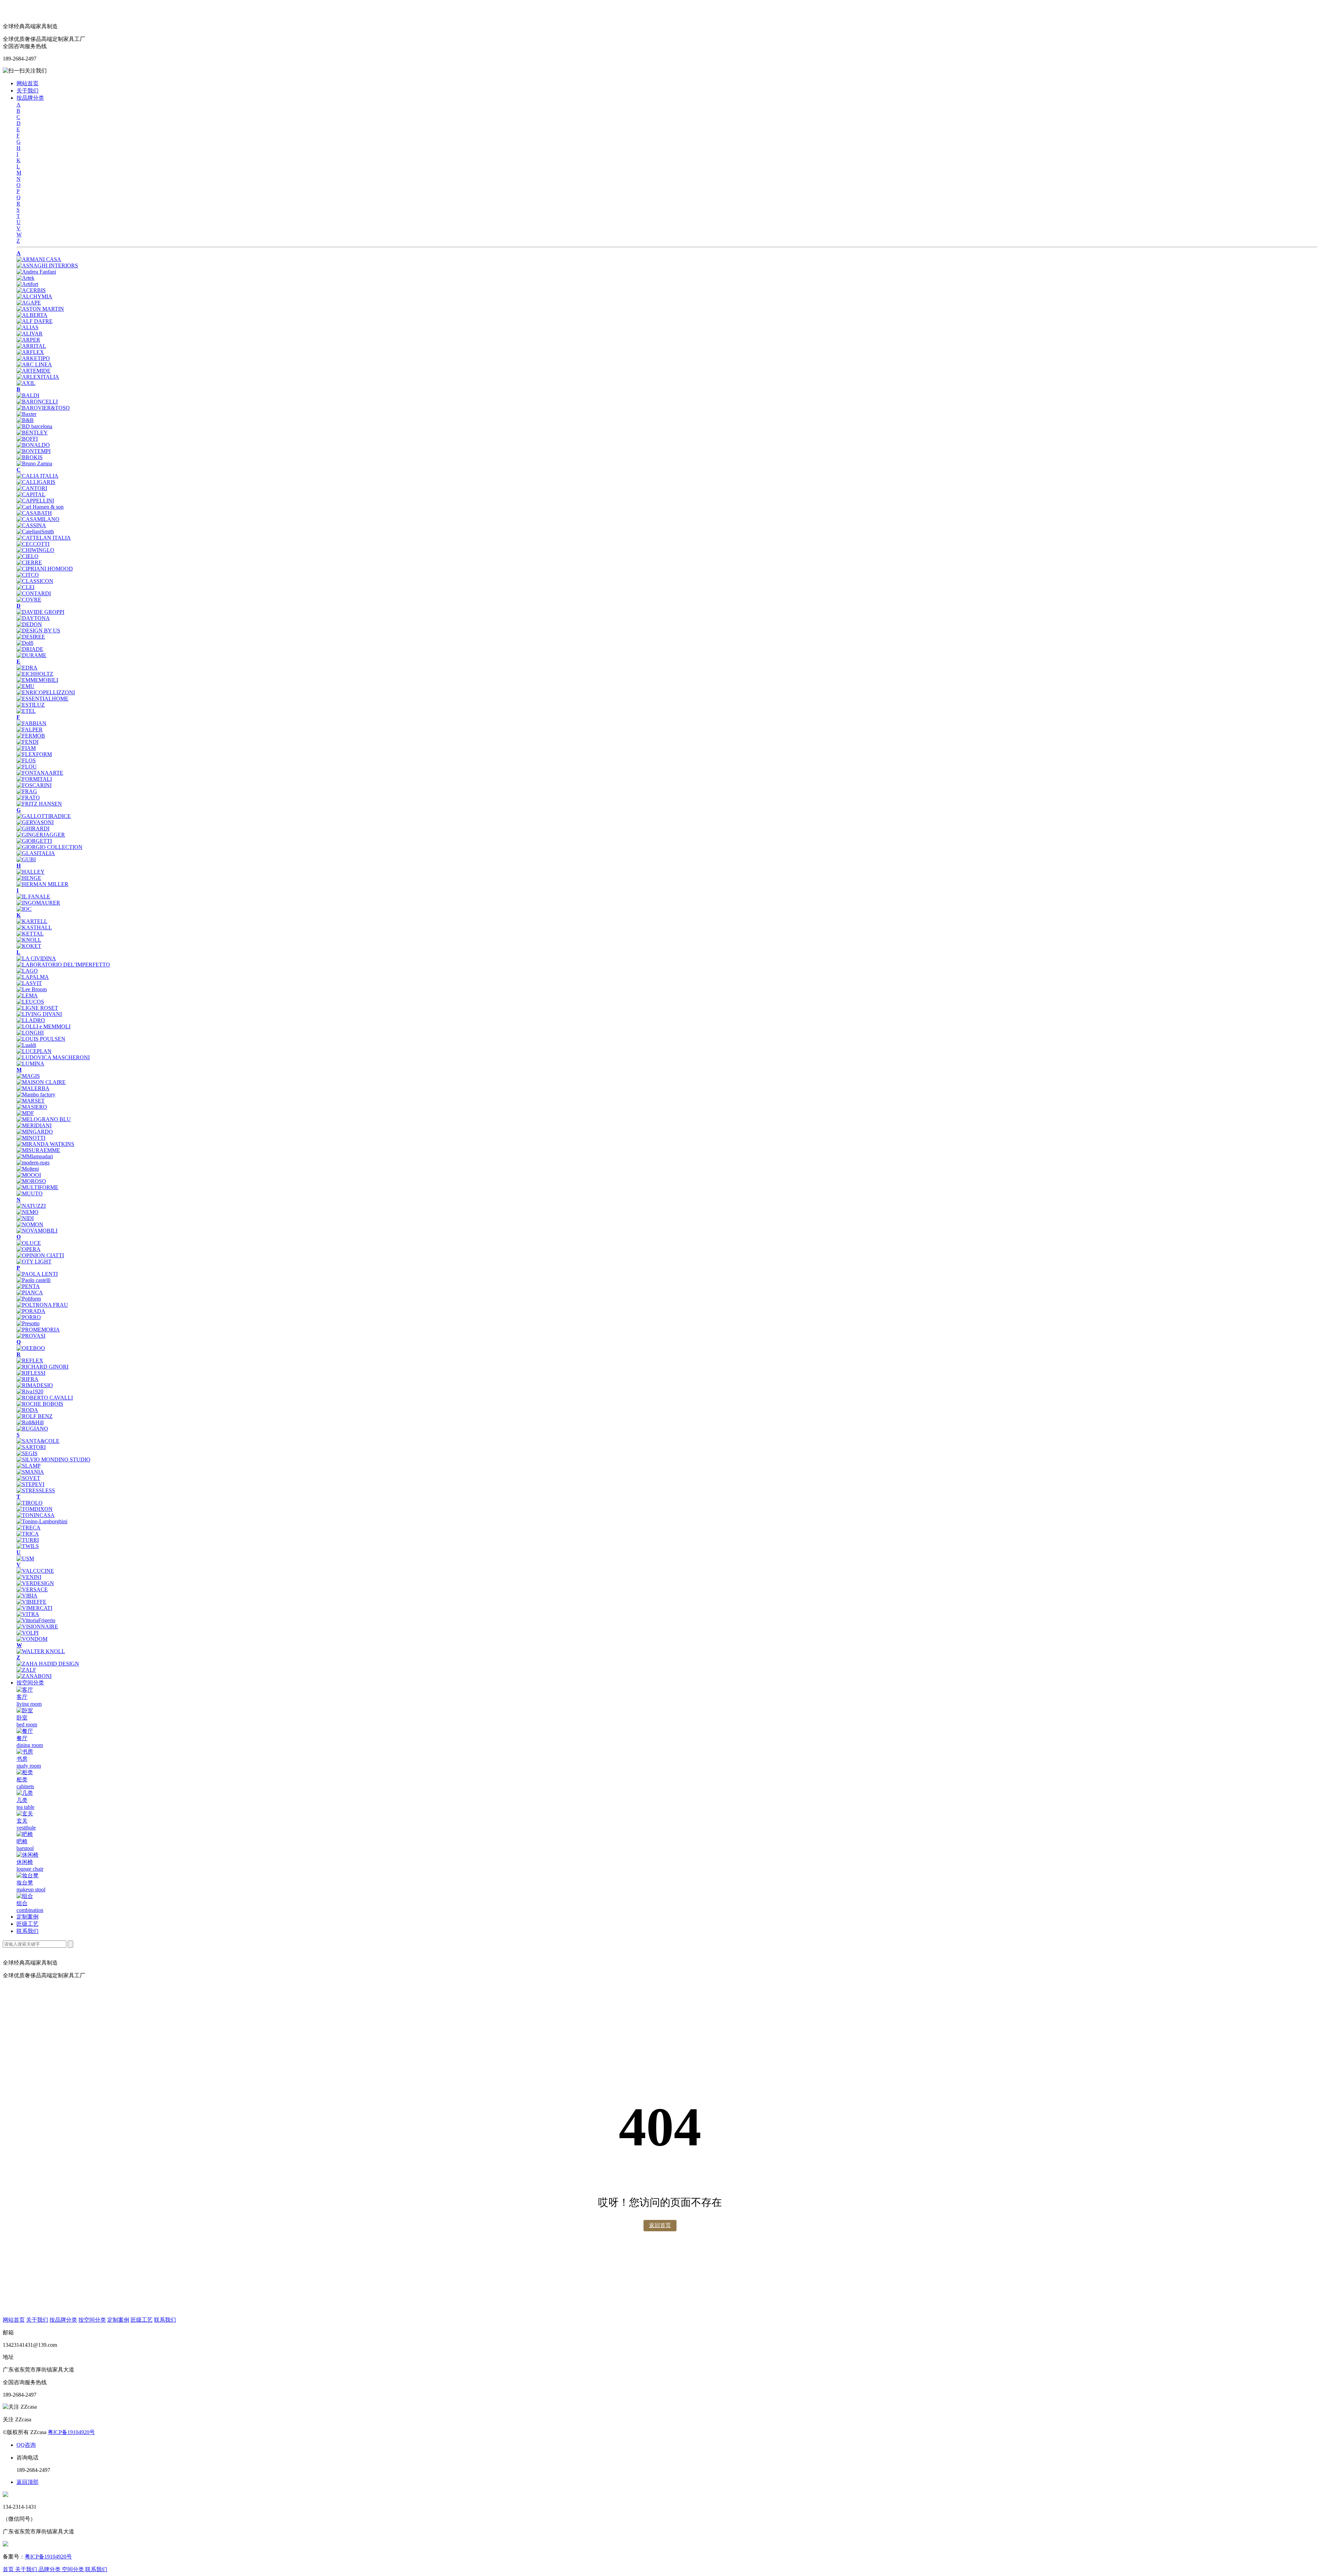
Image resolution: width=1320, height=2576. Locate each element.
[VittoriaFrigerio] (36, 1620)
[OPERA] (29, 1249)
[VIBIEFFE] (31, 1602)
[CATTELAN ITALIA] (44, 538)
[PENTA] (28, 1286)
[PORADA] (31, 1311)
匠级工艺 (27, 1924)
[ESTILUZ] (31, 705)
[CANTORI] (32, 488)
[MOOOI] (29, 1175)
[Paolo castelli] (34, 1280)
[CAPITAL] (31, 494)
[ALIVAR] (30, 334)
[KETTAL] (30, 934)
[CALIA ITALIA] (37, 476)
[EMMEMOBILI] (37, 680)
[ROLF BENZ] (35, 1416)
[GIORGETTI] (34, 841)
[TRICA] (28, 1534)
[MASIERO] (32, 1107)
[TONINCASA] (36, 1515)
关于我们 (27, 91)
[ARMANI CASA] (39, 259)
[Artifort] (27, 284)
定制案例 (27, 1917)
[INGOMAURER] (38, 903)
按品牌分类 (30, 98)
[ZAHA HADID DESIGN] (48, 1664)
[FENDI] (27, 742)
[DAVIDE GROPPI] (40, 612)
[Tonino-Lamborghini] (42, 1521)
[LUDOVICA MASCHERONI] (53, 1057)
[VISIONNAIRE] (37, 1627)
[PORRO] (29, 1317)
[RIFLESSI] (31, 1373)
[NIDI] (25, 1218)
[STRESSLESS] (36, 1490)
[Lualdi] (26, 1045)
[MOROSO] (31, 1181)
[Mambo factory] (36, 1094)
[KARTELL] (32, 921)
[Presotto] (28, 1323)
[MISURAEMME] (38, 1150)
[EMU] (25, 686)
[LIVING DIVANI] (39, 1014)
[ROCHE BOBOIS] (40, 1404)
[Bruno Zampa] (34, 463)
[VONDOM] (32, 1639)
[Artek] (25, 278)
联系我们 (27, 1931)
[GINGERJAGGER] (41, 835)
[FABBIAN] (31, 723)
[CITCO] (28, 575)
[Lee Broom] (32, 989)
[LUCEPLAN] (34, 1051)
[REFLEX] (30, 1361)
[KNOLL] (29, 940)
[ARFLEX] (30, 352)
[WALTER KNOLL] (41, 1651)
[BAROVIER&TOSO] (43, 408)
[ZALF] (26, 1670)
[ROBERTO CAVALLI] (45, 1398)
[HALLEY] (31, 872)
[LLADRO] (31, 1020)
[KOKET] (29, 946)
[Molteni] (28, 1169)
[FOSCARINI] (34, 785)
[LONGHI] (30, 1033)
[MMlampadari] (35, 1156)
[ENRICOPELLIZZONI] (46, 692)
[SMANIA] (30, 1472)
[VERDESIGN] (35, 1583)
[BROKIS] (30, 457)
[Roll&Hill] (30, 1422)
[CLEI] (25, 587)
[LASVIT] (29, 983)
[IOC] (24, 909)
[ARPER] (28, 340)
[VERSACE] (32, 1589)
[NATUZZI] (31, 1206)
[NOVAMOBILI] (37, 1231)
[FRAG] (27, 791)
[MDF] (25, 1113)
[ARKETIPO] (33, 358)
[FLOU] (27, 767)
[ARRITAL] (31, 346)
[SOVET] (28, 1478)
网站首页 (27, 83)
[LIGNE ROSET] (37, 1008)
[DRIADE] (30, 649)
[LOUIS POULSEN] (41, 1039)
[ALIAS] (27, 327)
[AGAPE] (29, 303)
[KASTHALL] (34, 927)
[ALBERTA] (32, 315)
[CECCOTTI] (33, 544)
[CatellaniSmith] (35, 532)
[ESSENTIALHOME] (42, 699)
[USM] (25, 1558)
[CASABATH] (34, 513)
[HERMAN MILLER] (42, 884)
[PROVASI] (31, 1336)
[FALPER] (30, 729)
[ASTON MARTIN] (40, 309)
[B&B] (25, 420)
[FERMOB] (31, 736)
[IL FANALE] (33, 897)
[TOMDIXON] (35, 1509)
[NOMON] (30, 1224)
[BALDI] (28, 395)
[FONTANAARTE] (40, 773)
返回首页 (660, 2225)
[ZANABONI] (34, 1676)
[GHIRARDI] (33, 828)
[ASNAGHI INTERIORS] (47, 266)
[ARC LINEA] (34, 364)
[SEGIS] (27, 1453)
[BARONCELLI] (37, 402)
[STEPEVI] (30, 1484)
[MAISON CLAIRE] (41, 1082)
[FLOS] (26, 760)
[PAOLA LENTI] (37, 1274)
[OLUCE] (29, 1243)
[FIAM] (26, 748)
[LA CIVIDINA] (36, 958)
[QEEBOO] (31, 1348)
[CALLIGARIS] (36, 482)
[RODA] (27, 1410)
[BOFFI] (27, 439)
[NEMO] (27, 1212)
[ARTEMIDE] (34, 371)
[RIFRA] (27, 1379)
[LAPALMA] (33, 977)
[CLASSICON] (35, 581)
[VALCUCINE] (35, 1571)
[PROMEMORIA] (38, 1330)
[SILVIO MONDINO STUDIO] (53, 1460)
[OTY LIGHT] (34, 1262)
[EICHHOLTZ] (35, 674)
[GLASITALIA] (36, 853)
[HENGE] (29, 878)
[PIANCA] (30, 1292)
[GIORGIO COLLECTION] (49, 847)
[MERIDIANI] (34, 1125)
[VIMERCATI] (34, 1608)
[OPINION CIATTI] (40, 1255)
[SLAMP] (29, 1466)
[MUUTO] (30, 1193)
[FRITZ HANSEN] (39, 804)
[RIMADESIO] (35, 1385)
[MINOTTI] (31, 1138)
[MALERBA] (33, 1088)
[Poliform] (29, 1299)
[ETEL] (26, 711)
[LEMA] (27, 996)
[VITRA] (28, 1614)
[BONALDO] (33, 445)
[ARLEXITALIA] (38, 377)
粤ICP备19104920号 (71, 2432)
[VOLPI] (27, 1633)
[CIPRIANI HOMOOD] (45, 569)
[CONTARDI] (34, 593)
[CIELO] (27, 556)
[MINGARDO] (35, 1132)
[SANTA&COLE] (38, 1441)
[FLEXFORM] (34, 754)
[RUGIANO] (32, 1429)
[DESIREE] (31, 637)
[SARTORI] (31, 1447)
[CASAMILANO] (38, 519)
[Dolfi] (25, 643)
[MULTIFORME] (37, 1187)
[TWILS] (28, 1546)
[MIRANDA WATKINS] (45, 1144)
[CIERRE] (29, 562)
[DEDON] (29, 624)
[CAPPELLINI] (35, 501)
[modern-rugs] (33, 1163)
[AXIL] (26, 383)
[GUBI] (26, 859)
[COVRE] (29, 600)
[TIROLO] (30, 1503)
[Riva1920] (30, 1391)
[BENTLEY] (32, 433)
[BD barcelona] (34, 426)
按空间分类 (30, 1683)
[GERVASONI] (35, 822)
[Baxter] (26, 414)
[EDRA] (27, 668)
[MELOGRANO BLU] (44, 1119)
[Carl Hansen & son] (40, 507)
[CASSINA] (31, 525)
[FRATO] (28, 798)
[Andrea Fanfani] (36, 272)
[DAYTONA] (33, 618)
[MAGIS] (28, 1076)
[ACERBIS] (31, 290)
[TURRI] (28, 1540)
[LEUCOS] (30, 1002)
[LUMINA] (30, 1064)
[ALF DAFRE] (35, 321)
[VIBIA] (27, 1596)
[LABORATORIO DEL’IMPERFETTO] (63, 965)
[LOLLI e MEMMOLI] (43, 1026)
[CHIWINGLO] (35, 550)
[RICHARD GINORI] (42, 1367)
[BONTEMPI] (34, 451)
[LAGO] (27, 971)
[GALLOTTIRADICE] (44, 816)
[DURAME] (31, 655)
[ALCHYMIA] (34, 296)
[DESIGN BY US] (38, 631)
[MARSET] (31, 1101)
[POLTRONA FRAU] (42, 1305)
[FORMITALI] (34, 779)
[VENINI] (29, 1577)
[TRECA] (29, 1528)
